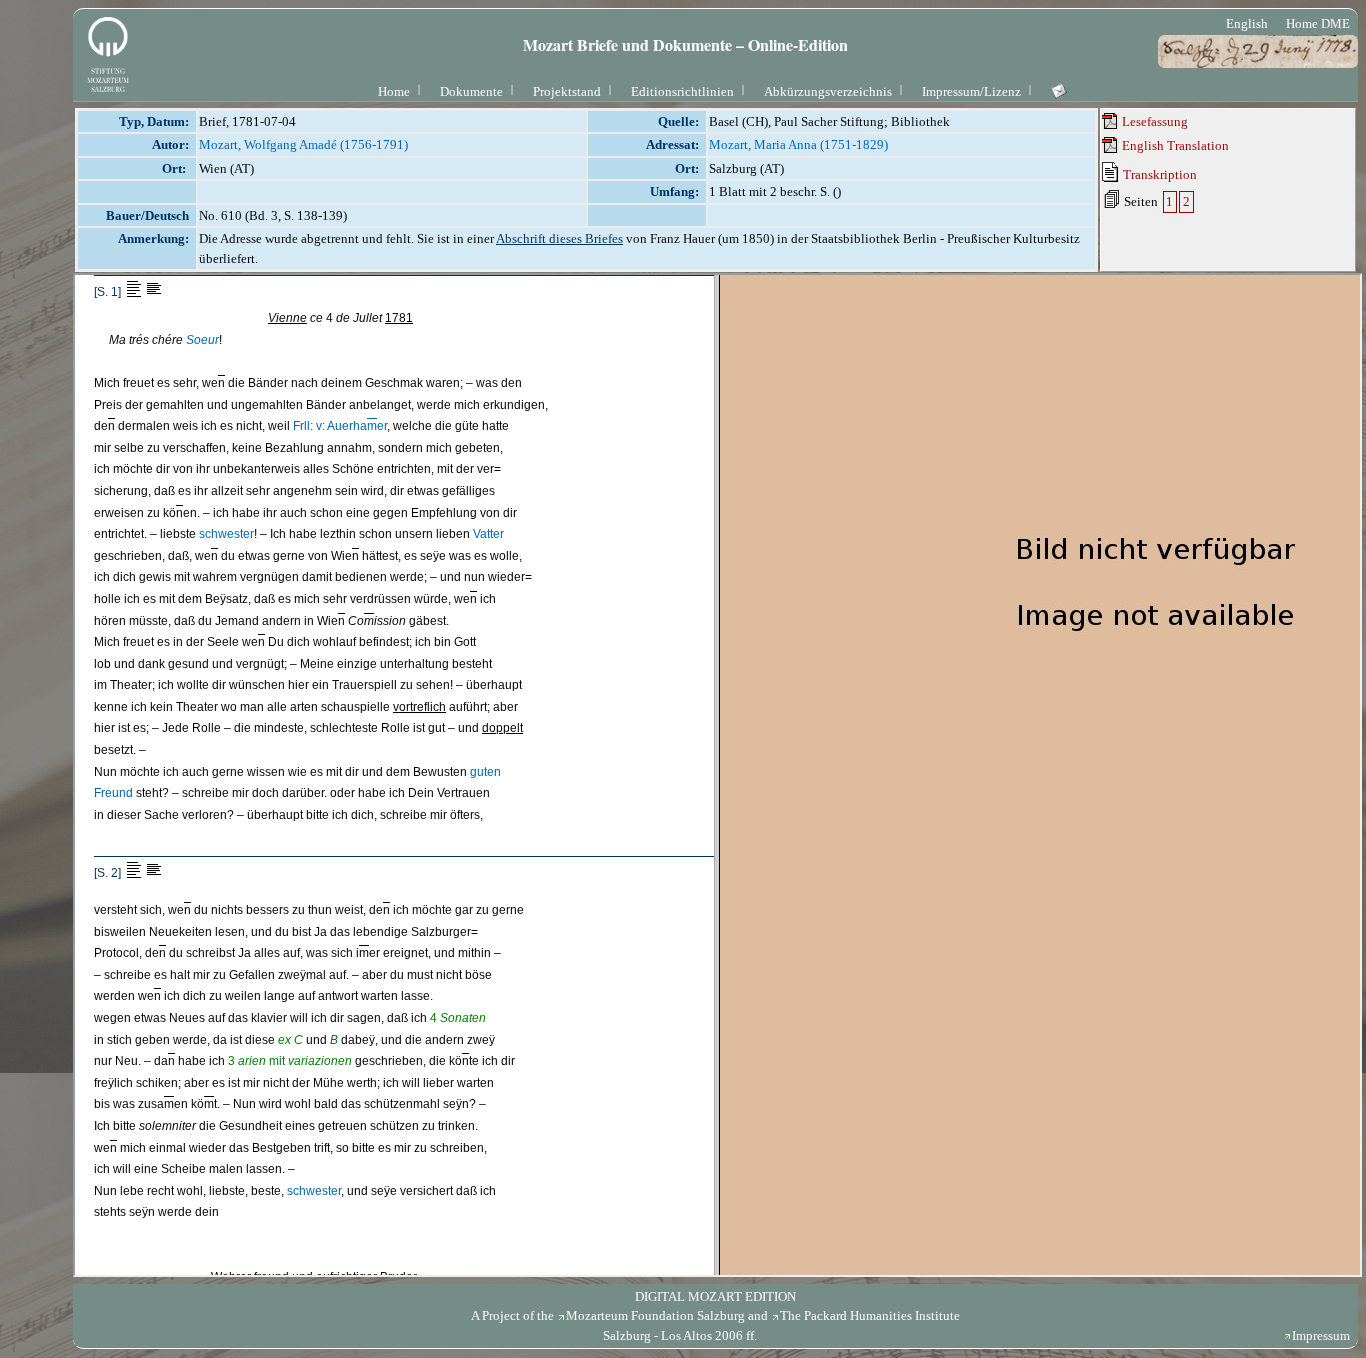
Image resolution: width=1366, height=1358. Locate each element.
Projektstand (567, 91)
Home (394, 91)
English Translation (1174, 145)
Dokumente (471, 91)
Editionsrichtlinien (682, 91)
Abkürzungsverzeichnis (828, 91)
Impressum (1321, 1335)
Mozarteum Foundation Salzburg (655, 1315)
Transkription (1158, 174)
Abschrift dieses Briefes (559, 238)
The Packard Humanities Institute (870, 1315)
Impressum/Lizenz (971, 91)
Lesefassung (1153, 121)
